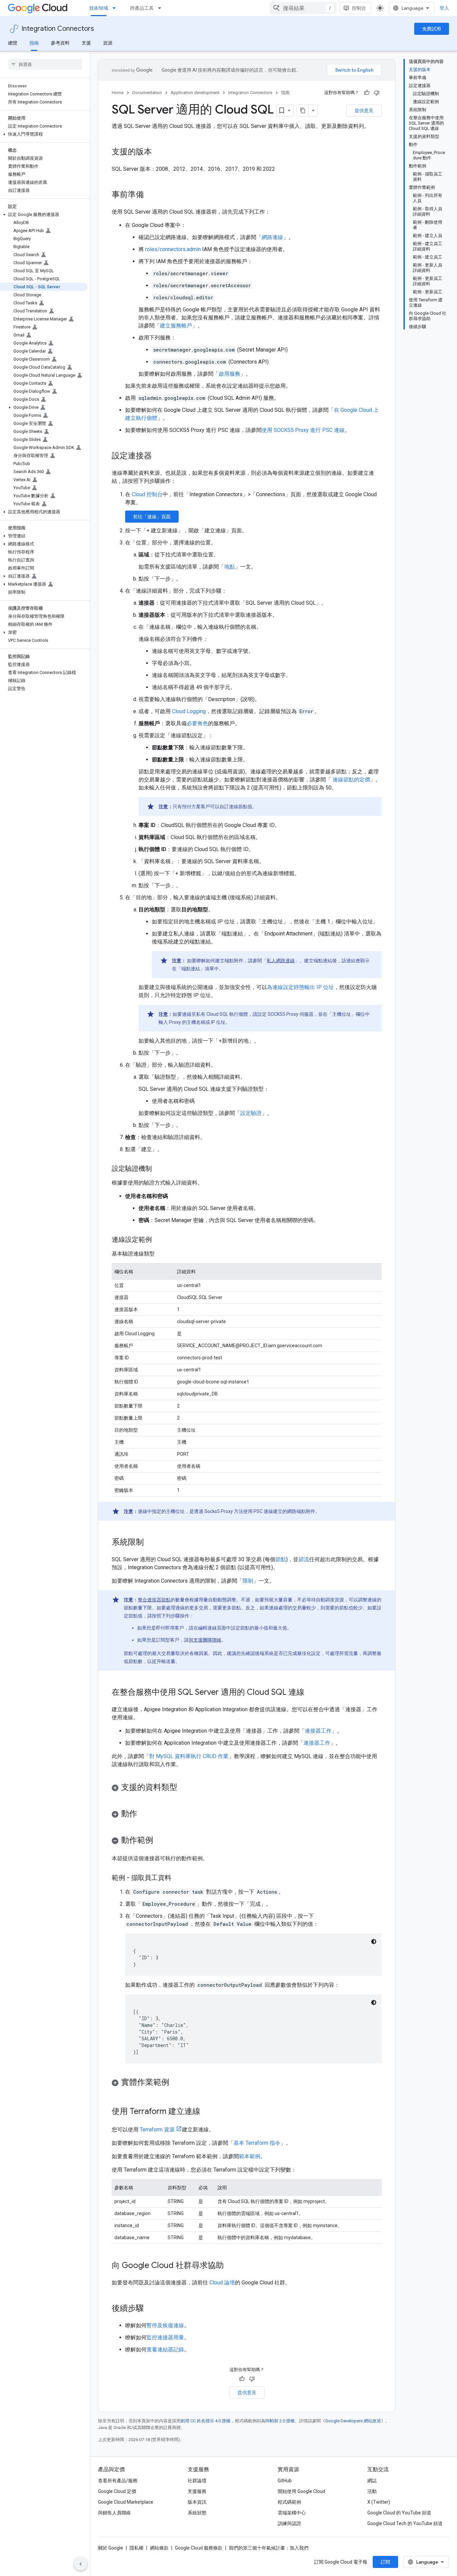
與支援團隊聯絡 (205, 1640)
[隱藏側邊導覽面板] (81, 2564)
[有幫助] (367, 93)
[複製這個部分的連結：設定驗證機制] (159, 1169)
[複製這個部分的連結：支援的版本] (159, 152)
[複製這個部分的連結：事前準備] (151, 195)
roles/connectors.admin (173, 249)
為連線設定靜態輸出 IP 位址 (300, 987)
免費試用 (432, 29)
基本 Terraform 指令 (257, 2143)
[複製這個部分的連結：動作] (144, 1814)
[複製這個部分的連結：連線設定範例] (159, 1240)
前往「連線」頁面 (152, 517)
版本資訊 (197, 2502)
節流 (304, 1559)
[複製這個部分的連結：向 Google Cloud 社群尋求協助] (231, 2266)
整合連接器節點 (154, 1600)
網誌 (372, 2481)
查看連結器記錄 (165, 2350)
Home (118, 93)
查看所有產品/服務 (118, 2481)
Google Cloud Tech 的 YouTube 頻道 (405, 2523)
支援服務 (197, 2491)
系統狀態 (197, 2513)
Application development (195, 93)
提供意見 (364, 110)
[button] (44, 134)
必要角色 (197, 723)
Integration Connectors (58, 29)
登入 (444, 8)
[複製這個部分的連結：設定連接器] (159, 456)
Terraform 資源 (157, 2130)
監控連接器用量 (165, 2337)
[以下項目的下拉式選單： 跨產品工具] (162, 8)
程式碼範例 (289, 2502)
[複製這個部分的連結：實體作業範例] (176, 2083)
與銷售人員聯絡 (114, 2513)
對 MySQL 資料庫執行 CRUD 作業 (189, 1756)
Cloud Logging (189, 711)
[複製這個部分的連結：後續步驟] (151, 2309)
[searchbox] (45, 64)
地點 (230, 567)
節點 (281, 1559)
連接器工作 (318, 1731)
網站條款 (159, 2548)
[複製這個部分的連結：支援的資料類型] (184, 1788)
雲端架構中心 (292, 2513)
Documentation (147, 93)
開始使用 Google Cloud (301, 2491)
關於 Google (111, 2548)
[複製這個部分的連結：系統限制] (151, 1543)
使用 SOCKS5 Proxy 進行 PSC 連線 (303, 430)
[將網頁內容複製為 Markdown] (303, 110)
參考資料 (60, 43)
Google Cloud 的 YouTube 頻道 (399, 2513)
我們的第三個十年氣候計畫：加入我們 (269, 2548)
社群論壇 (197, 2481)
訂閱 (385, 2562)
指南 (34, 43)
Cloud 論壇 (222, 2283)
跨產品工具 (142, 8)
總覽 (13, 43)
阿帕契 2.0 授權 (280, 2421)
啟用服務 (230, 374)
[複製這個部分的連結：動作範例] (160, 1841)
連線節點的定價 (351, 780)
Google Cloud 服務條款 (199, 2548)
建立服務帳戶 (176, 326)
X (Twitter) (379, 2502)
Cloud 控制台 (147, 494)
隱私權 (136, 2548)
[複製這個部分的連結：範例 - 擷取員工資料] (178, 1878)
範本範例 (250, 2156)
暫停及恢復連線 (165, 2325)
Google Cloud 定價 (117, 2491)
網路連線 (272, 237)
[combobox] (303, 8)
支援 (86, 43)
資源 (108, 43)
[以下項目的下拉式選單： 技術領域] (116, 8)
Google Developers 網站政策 (353, 2421)
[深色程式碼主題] (374, 1942)
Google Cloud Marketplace (126, 2502)
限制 (248, 1581)
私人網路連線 (281, 961)
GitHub (285, 2481)
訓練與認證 (289, 2523)
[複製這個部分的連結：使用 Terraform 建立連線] (207, 2112)
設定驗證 (251, 1113)
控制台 (359, 8)
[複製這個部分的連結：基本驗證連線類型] (161, 1254)
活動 (372, 2491)
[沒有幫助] (377, 93)
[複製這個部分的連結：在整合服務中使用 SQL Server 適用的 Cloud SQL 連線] (311, 1693)
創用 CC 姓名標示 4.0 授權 (206, 2421)
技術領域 (99, 8)
